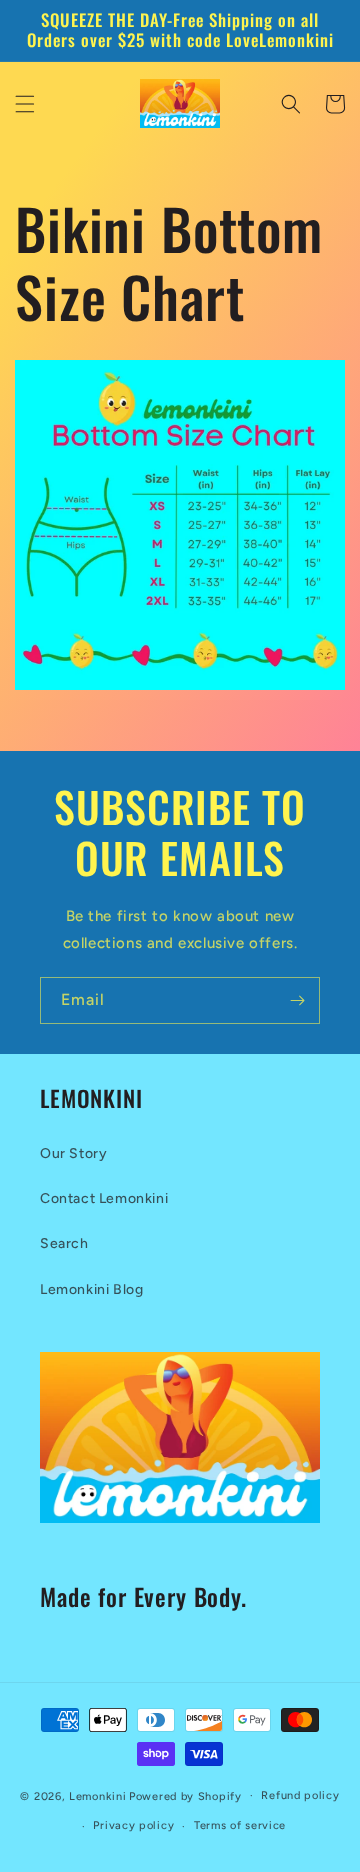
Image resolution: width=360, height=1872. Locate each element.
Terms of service (240, 1825)
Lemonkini (97, 1795)
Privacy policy (133, 1825)
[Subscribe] (297, 1000)
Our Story (73, 1153)
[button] (25, 104)
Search (64, 1243)
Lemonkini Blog (91, 1289)
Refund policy (300, 1795)
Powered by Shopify (185, 1795)
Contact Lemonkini (104, 1198)
